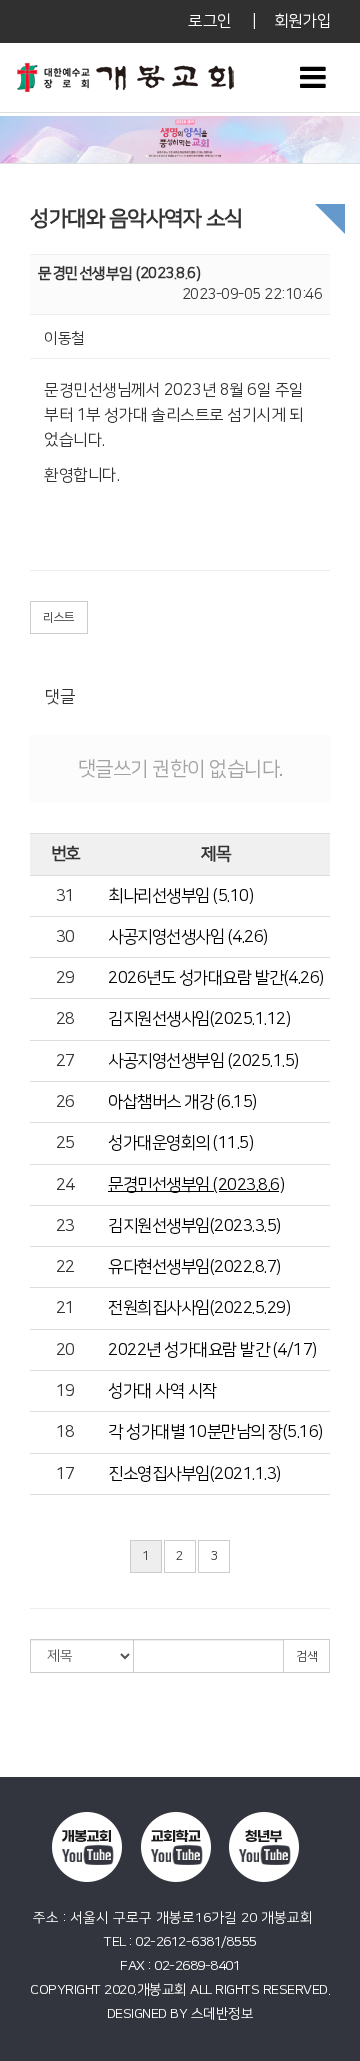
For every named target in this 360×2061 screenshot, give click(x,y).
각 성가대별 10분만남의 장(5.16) (215, 1432)
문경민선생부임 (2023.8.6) (196, 1185)
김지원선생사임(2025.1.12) (199, 1019)
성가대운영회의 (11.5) (180, 1143)
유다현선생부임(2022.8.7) (194, 1267)
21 (65, 1308)
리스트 (59, 617)
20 (65, 1350)
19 (65, 1391)
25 (65, 1143)
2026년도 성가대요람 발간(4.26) (216, 978)
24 (65, 1185)
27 (65, 1061)
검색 (306, 1656)
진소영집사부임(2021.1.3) (194, 1474)
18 (65, 1432)
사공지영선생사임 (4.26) (188, 937)
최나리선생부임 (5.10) (180, 896)
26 (65, 1102)
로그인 (210, 21)
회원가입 (302, 21)
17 (65, 1474)
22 (65, 1267)
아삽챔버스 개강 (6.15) (182, 1102)
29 (65, 978)
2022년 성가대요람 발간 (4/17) (212, 1350)
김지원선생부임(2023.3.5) (194, 1226)
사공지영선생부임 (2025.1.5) (203, 1061)
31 (65, 896)
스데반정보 (222, 2014)
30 (65, 937)
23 (65, 1226)
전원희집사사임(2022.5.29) (199, 1308)
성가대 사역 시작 (162, 1391)
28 (65, 1019)
